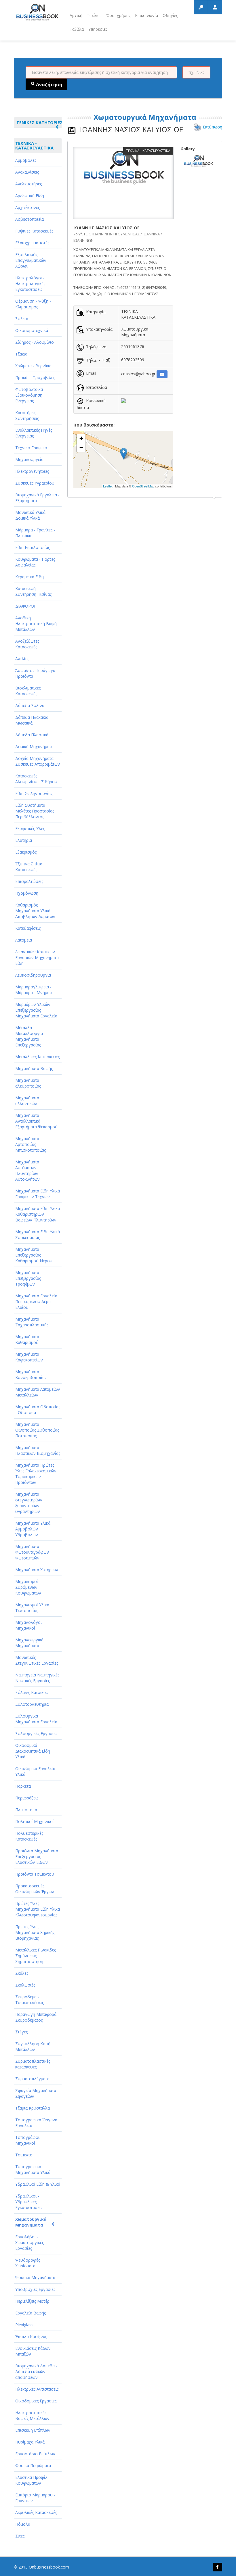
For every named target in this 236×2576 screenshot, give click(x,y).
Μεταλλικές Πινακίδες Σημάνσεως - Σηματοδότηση (36, 1956)
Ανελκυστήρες (28, 184)
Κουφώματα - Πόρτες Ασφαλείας (35, 562)
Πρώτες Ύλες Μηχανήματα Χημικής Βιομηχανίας (35, 1932)
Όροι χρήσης (118, 15)
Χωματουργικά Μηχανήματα (31, 2222)
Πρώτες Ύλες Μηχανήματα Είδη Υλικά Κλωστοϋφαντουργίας (38, 1909)
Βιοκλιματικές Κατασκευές (28, 691)
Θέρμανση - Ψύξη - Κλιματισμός (33, 304)
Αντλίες (22, 659)
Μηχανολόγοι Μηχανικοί (28, 1625)
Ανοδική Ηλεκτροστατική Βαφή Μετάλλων (36, 624)
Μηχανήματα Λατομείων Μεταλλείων (38, 1392)
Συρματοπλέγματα (32, 2079)
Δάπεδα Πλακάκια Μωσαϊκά (32, 720)
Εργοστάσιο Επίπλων (35, 2454)
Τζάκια (21, 354)
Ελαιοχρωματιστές (32, 243)
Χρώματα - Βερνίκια (33, 366)
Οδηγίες (170, 15)
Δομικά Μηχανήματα (34, 747)
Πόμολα (23, 2524)
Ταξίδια (77, 29)
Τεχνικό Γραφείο (31, 448)
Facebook (218, 2567)
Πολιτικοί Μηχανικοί (35, 1821)
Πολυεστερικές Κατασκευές (29, 1836)
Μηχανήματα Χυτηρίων (37, 1570)
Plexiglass (24, 2325)
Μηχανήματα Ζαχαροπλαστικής (32, 1322)
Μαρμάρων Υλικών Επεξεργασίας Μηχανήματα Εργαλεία (36, 1010)
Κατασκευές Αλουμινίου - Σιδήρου (36, 779)
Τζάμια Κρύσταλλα (33, 2108)
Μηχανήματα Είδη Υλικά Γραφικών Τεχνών (38, 1194)
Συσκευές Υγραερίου (35, 483)
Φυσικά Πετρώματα (33, 2465)
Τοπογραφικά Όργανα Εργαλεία (36, 2123)
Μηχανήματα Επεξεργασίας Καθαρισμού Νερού (34, 1255)
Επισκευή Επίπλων (33, 2430)
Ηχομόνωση (27, 893)
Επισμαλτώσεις (29, 881)
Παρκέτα (23, 1786)
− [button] (81, 447)
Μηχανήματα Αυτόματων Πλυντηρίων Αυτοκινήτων (27, 1170)
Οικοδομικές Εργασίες (36, 2401)
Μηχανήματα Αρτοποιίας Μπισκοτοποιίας (31, 1144)
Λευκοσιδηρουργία (33, 975)
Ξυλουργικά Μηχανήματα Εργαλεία (36, 1719)
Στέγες (21, 2032)
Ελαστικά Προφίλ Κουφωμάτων (31, 2480)
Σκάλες (22, 1973)
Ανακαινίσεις (27, 172)
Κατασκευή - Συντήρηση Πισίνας (33, 591)
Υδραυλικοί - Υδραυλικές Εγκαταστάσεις (29, 2202)
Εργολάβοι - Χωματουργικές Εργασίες (29, 2242)
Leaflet (108, 486)
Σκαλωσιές (25, 1985)
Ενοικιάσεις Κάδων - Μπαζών (34, 2351)
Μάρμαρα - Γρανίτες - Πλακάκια (35, 533)
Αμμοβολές (26, 160)
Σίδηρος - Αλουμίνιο (35, 342)
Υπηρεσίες (98, 29)
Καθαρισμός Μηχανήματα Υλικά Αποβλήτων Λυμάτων (35, 911)
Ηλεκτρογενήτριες (32, 471)
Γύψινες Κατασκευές (34, 231)
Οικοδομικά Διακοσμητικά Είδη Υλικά (33, 1751)
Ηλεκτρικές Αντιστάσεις (37, 2389)
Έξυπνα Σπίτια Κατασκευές (29, 867)
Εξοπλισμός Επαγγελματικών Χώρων (31, 260)
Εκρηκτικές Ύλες (30, 828)
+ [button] (81, 438)
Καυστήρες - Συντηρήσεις (27, 415)
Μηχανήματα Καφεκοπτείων (29, 1357)
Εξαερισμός (26, 852)
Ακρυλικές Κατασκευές (36, 2512)
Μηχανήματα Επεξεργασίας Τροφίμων (28, 1278)
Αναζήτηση (48, 84)
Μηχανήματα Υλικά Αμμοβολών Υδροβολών (33, 1529)
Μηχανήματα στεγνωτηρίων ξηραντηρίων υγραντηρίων (29, 1503)
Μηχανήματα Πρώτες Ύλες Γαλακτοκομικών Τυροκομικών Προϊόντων (36, 1474)
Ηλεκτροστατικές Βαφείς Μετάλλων (32, 2415)
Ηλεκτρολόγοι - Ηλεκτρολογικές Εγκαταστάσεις (30, 284)
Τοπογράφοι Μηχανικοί (27, 2140)
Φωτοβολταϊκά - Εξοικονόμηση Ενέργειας (30, 395)
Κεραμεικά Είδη (29, 577)
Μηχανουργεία (29, 459)
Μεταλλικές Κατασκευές (37, 1057)
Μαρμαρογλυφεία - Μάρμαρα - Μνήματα (34, 990)
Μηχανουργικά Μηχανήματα (29, 1643)
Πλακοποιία (26, 1810)
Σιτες (20, 2536)
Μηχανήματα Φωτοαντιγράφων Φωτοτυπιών (32, 1552)
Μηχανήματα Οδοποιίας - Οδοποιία (38, 1410)
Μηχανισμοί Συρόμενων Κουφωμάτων (28, 1587)
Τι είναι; (94, 15)
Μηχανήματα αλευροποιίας (28, 1083)
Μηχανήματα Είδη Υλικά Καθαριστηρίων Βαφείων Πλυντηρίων (38, 1214)
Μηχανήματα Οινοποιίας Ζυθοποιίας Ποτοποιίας (37, 1430)
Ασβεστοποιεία (29, 219)
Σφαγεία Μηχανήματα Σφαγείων (36, 2093)
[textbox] (101, 72)
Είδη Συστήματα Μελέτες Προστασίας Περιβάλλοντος (35, 811)
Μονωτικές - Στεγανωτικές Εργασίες (37, 1660)
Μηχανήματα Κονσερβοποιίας (31, 1375)
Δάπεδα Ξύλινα (30, 705)
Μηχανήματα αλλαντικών (27, 1101)
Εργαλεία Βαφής (31, 2313)
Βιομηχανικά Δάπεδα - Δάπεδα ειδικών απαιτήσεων (36, 2372)
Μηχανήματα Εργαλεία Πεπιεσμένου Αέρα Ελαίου (36, 1302)
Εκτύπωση (213, 127)
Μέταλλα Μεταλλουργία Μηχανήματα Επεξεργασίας (29, 1036)
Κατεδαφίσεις (28, 928)
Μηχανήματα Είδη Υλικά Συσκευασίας (38, 1235)
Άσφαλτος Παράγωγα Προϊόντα (35, 673)
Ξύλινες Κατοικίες (32, 1692)
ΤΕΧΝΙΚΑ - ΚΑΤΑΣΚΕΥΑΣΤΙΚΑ (34, 145)
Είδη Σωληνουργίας (34, 793)
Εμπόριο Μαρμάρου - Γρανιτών (35, 2498)
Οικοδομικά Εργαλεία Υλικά (35, 1771)
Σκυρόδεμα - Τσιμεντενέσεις (29, 2000)
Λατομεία (24, 940)
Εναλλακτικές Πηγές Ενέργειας (34, 433)
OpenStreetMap (143, 486)
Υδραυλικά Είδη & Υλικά (38, 2184)
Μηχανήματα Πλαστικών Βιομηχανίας (38, 1450)
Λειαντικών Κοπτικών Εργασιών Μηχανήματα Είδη (37, 957)
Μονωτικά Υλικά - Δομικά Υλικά (32, 515)
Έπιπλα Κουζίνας (31, 2336)
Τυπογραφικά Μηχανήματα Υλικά (33, 2169)
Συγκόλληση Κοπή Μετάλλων (33, 2046)
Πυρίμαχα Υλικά (30, 2442)
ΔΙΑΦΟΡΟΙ (25, 606)
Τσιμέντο (24, 2155)
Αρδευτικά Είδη (30, 196)
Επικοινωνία (146, 15)
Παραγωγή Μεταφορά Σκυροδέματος (36, 2017)
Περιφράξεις (27, 1798)
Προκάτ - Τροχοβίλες (35, 378)
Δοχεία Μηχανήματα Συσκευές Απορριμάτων (38, 761)
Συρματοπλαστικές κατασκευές (33, 2064)
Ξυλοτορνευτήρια (32, 1704)
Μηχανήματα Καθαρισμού (27, 1339)
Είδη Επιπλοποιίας (33, 547)
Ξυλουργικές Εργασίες (36, 1733)
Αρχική (76, 15)
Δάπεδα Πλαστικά (32, 735)
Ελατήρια (24, 840)
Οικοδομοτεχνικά (32, 330)
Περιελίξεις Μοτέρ (32, 2301)
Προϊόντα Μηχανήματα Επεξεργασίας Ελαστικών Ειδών (37, 1856)
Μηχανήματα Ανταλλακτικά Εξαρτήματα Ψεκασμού (36, 1121)
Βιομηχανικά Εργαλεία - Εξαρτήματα (37, 498)
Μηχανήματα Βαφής (34, 1068)
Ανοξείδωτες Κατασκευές (27, 644)
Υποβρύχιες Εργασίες (35, 2289)
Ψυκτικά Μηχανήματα (35, 2278)
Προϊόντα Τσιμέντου (35, 1874)
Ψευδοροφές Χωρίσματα (28, 2263)
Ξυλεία (22, 319)
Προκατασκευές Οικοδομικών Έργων (35, 1889)
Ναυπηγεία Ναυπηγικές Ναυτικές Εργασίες (37, 1678)
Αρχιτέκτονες (27, 207)
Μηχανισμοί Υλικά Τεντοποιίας (32, 1608)
